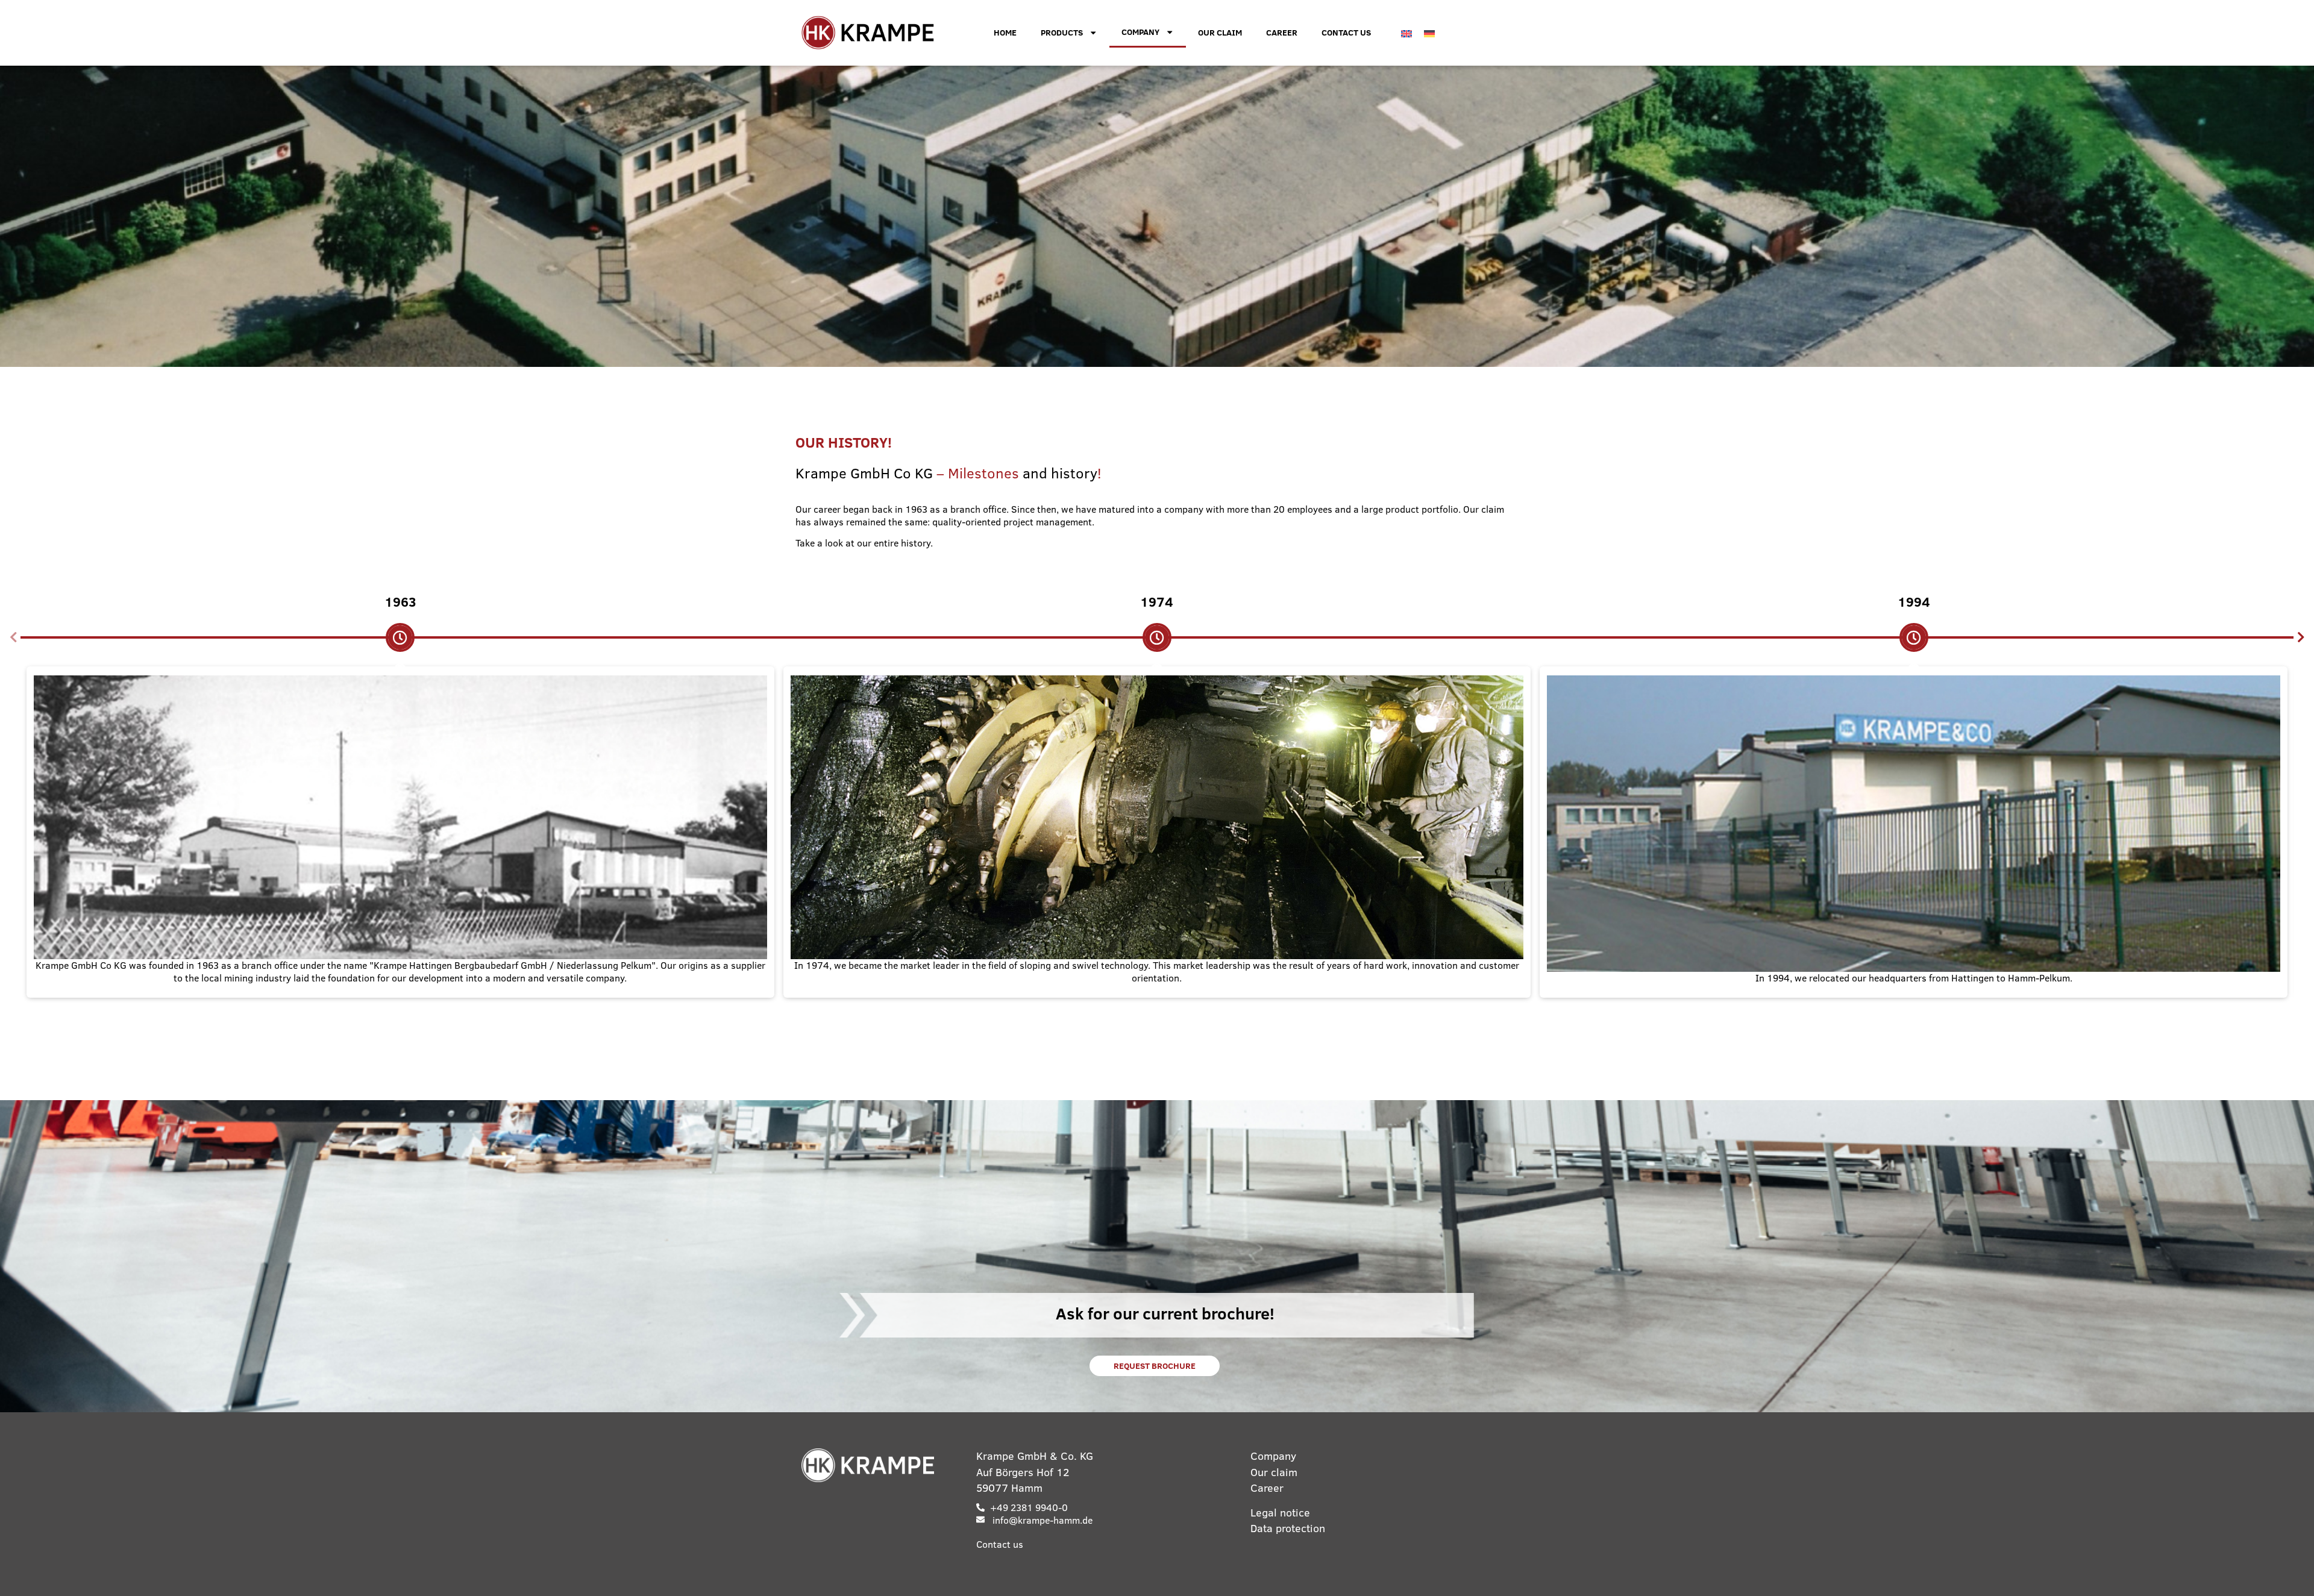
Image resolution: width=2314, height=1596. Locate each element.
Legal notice (1280, 1513)
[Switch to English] (1406, 33)
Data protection (1288, 1528)
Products (1062, 33)
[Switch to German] (1429, 33)
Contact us (1346, 33)
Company (1140, 32)
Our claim (1220, 33)
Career (1282, 33)
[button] (13, 637)
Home (1005, 33)
